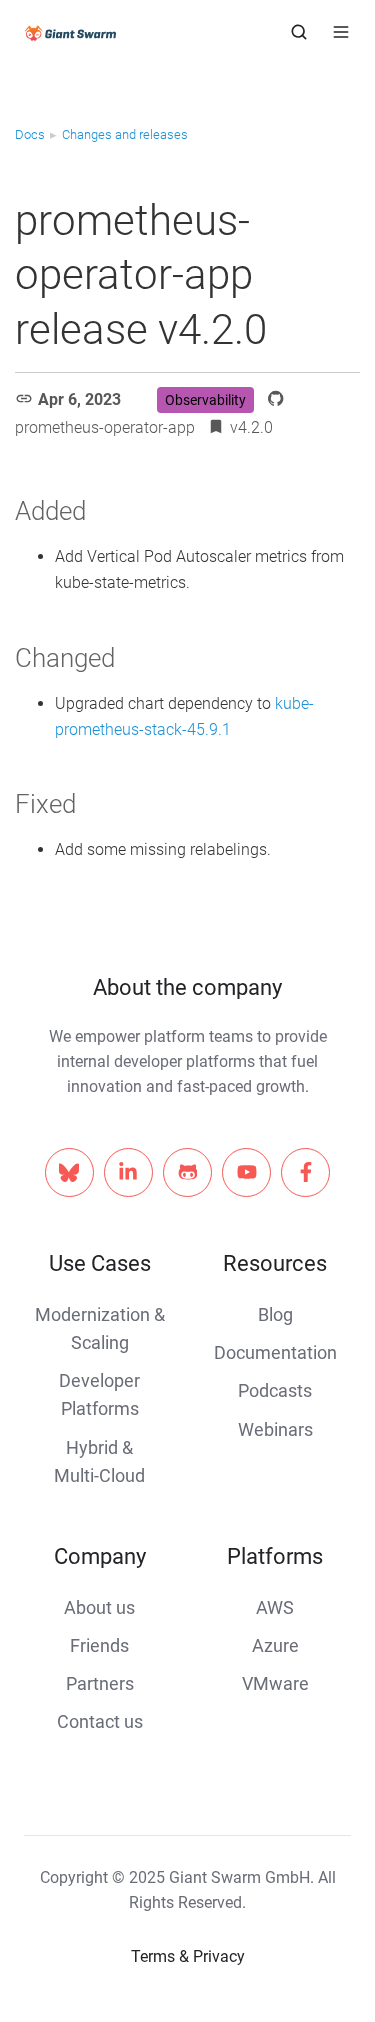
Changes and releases (125, 134)
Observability (205, 400)
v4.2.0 (251, 427)
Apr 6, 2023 (79, 399)
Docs (30, 134)
